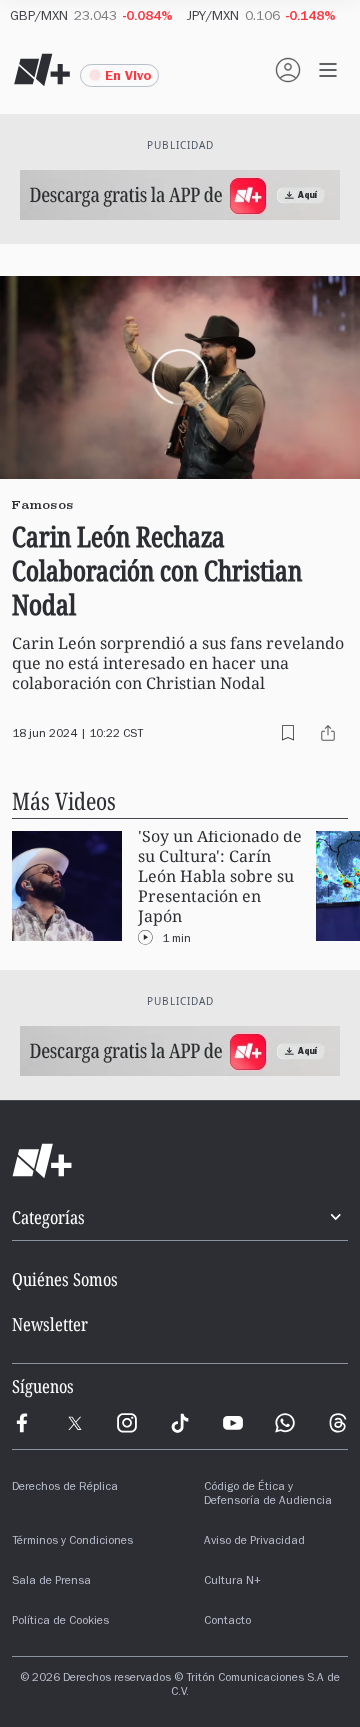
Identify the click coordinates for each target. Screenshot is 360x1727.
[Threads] (338, 1423)
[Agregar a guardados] (288, 733)
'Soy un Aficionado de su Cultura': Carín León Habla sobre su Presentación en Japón (220, 876)
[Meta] (22, 1423)
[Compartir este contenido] (328, 733)
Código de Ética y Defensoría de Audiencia (268, 1495)
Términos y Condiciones (72, 1542)
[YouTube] (233, 1423)
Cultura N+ (232, 1582)
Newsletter (50, 1324)
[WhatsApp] (285, 1423)
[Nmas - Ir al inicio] (42, 70)
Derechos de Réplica (65, 1488)
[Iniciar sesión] (288, 70)
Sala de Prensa (51, 1582)
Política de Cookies (60, 1622)
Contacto (227, 1622)
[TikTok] (180, 1423)
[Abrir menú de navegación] (328, 70)
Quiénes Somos (65, 1279)
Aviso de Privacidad (254, 1542)
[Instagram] (127, 1423)
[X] (75, 1423)
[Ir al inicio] (180, 1161)
